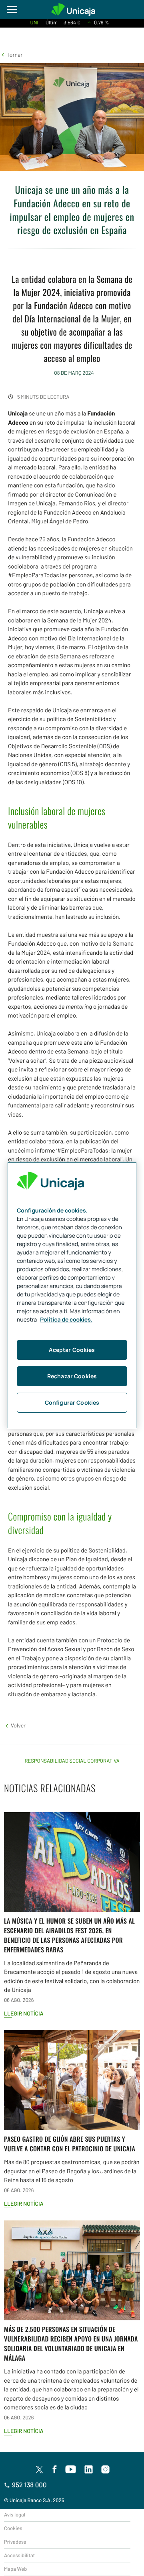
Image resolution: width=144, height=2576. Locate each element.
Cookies (13, 2528)
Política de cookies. (66, 1320)
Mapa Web (15, 2569)
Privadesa (15, 2542)
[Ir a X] (39, 2469)
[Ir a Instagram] (106, 2470)
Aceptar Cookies (72, 1350)
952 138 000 (29, 2485)
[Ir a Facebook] (55, 2470)
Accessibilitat (19, 2555)
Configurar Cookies (72, 1402)
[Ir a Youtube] (71, 2470)
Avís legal (15, 2514)
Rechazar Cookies (72, 1376)
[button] (11, 55)
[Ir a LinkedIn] (89, 2470)
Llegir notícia (24, 2013)
